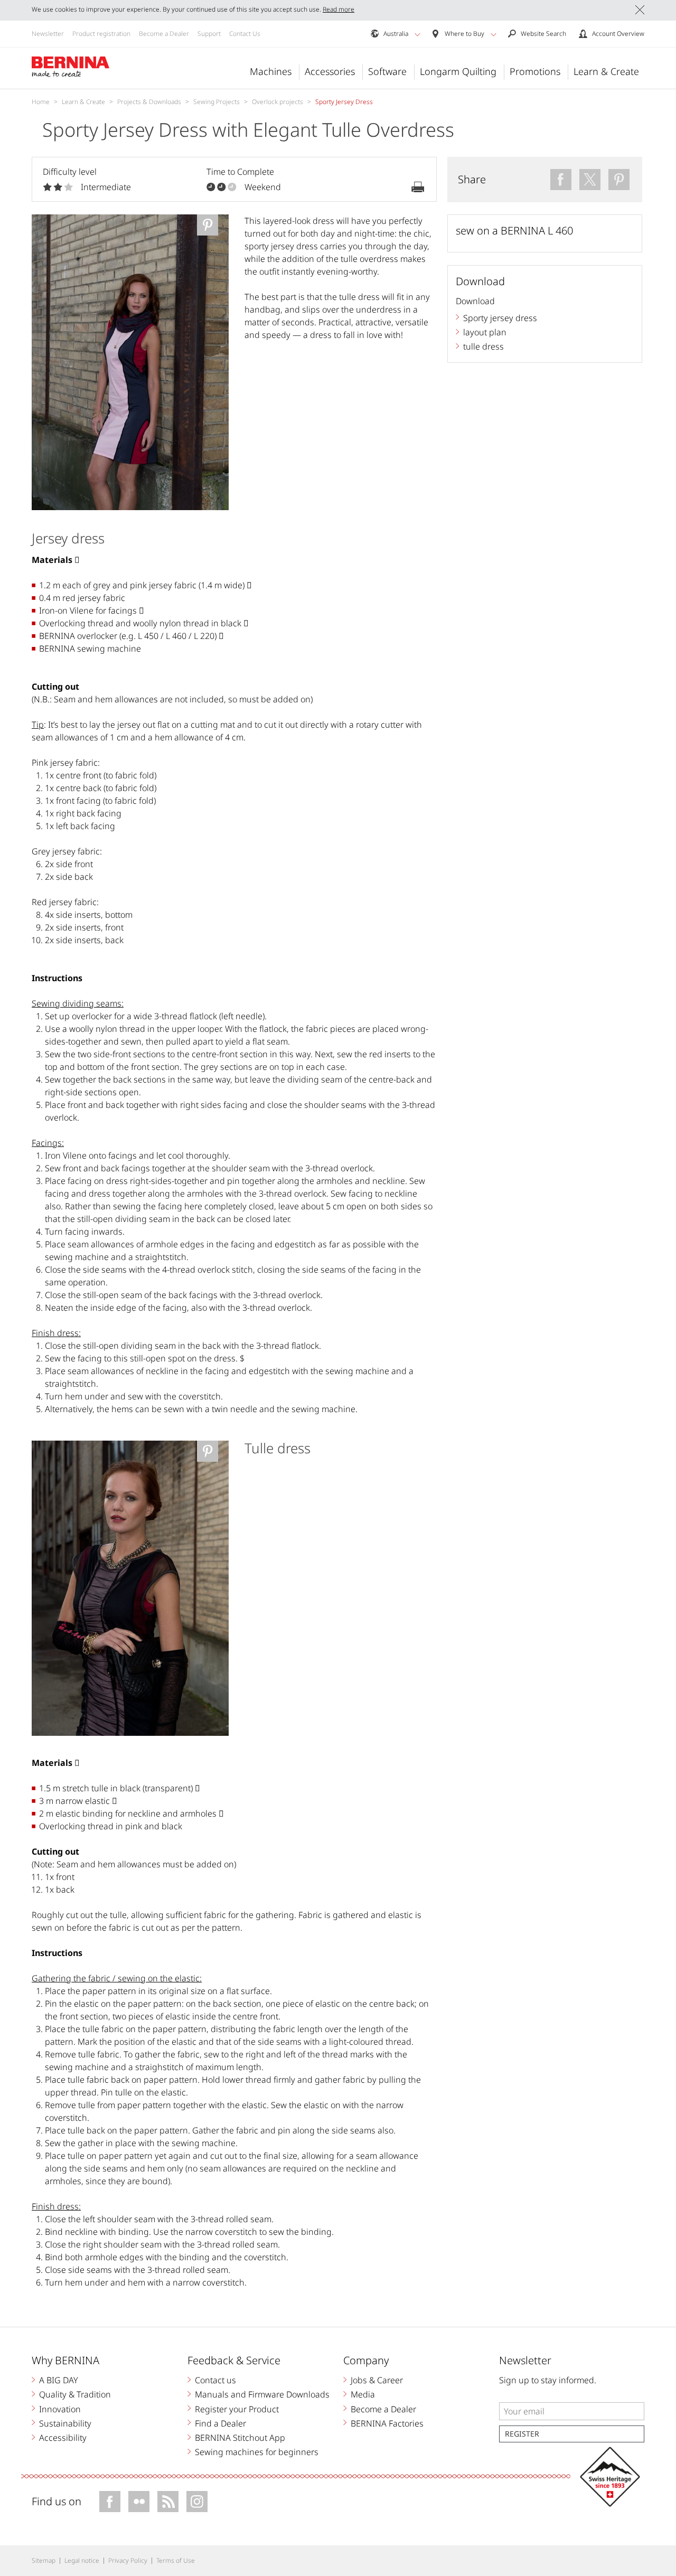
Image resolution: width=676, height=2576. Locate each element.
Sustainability (65, 2423)
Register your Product (237, 2409)
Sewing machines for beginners (257, 2452)
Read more (339, 9)
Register (522, 2434)
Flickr (139, 2502)
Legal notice (82, 2560)
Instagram (197, 2502)
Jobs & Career (377, 2380)
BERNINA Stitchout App (240, 2438)
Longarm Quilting (458, 71)
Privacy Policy (128, 2560)
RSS (168, 2502)
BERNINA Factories (387, 2423)
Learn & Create (606, 71)
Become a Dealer (164, 34)
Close (640, 10)
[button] (417, 34)
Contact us (215, 2380)
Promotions (535, 71)
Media (363, 2394)
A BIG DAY (59, 2380)
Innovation (60, 2409)
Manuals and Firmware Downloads (262, 2394)
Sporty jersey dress (500, 318)
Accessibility (63, 2438)
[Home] (71, 67)
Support (209, 34)
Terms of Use (176, 2560)
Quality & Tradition (75, 2394)
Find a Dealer (220, 2423)
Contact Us (245, 34)
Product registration (101, 34)
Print (418, 187)
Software (387, 71)
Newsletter (48, 34)
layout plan (485, 332)
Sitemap (44, 2560)
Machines (271, 71)
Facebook (110, 2502)
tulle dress (483, 346)
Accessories (330, 71)
